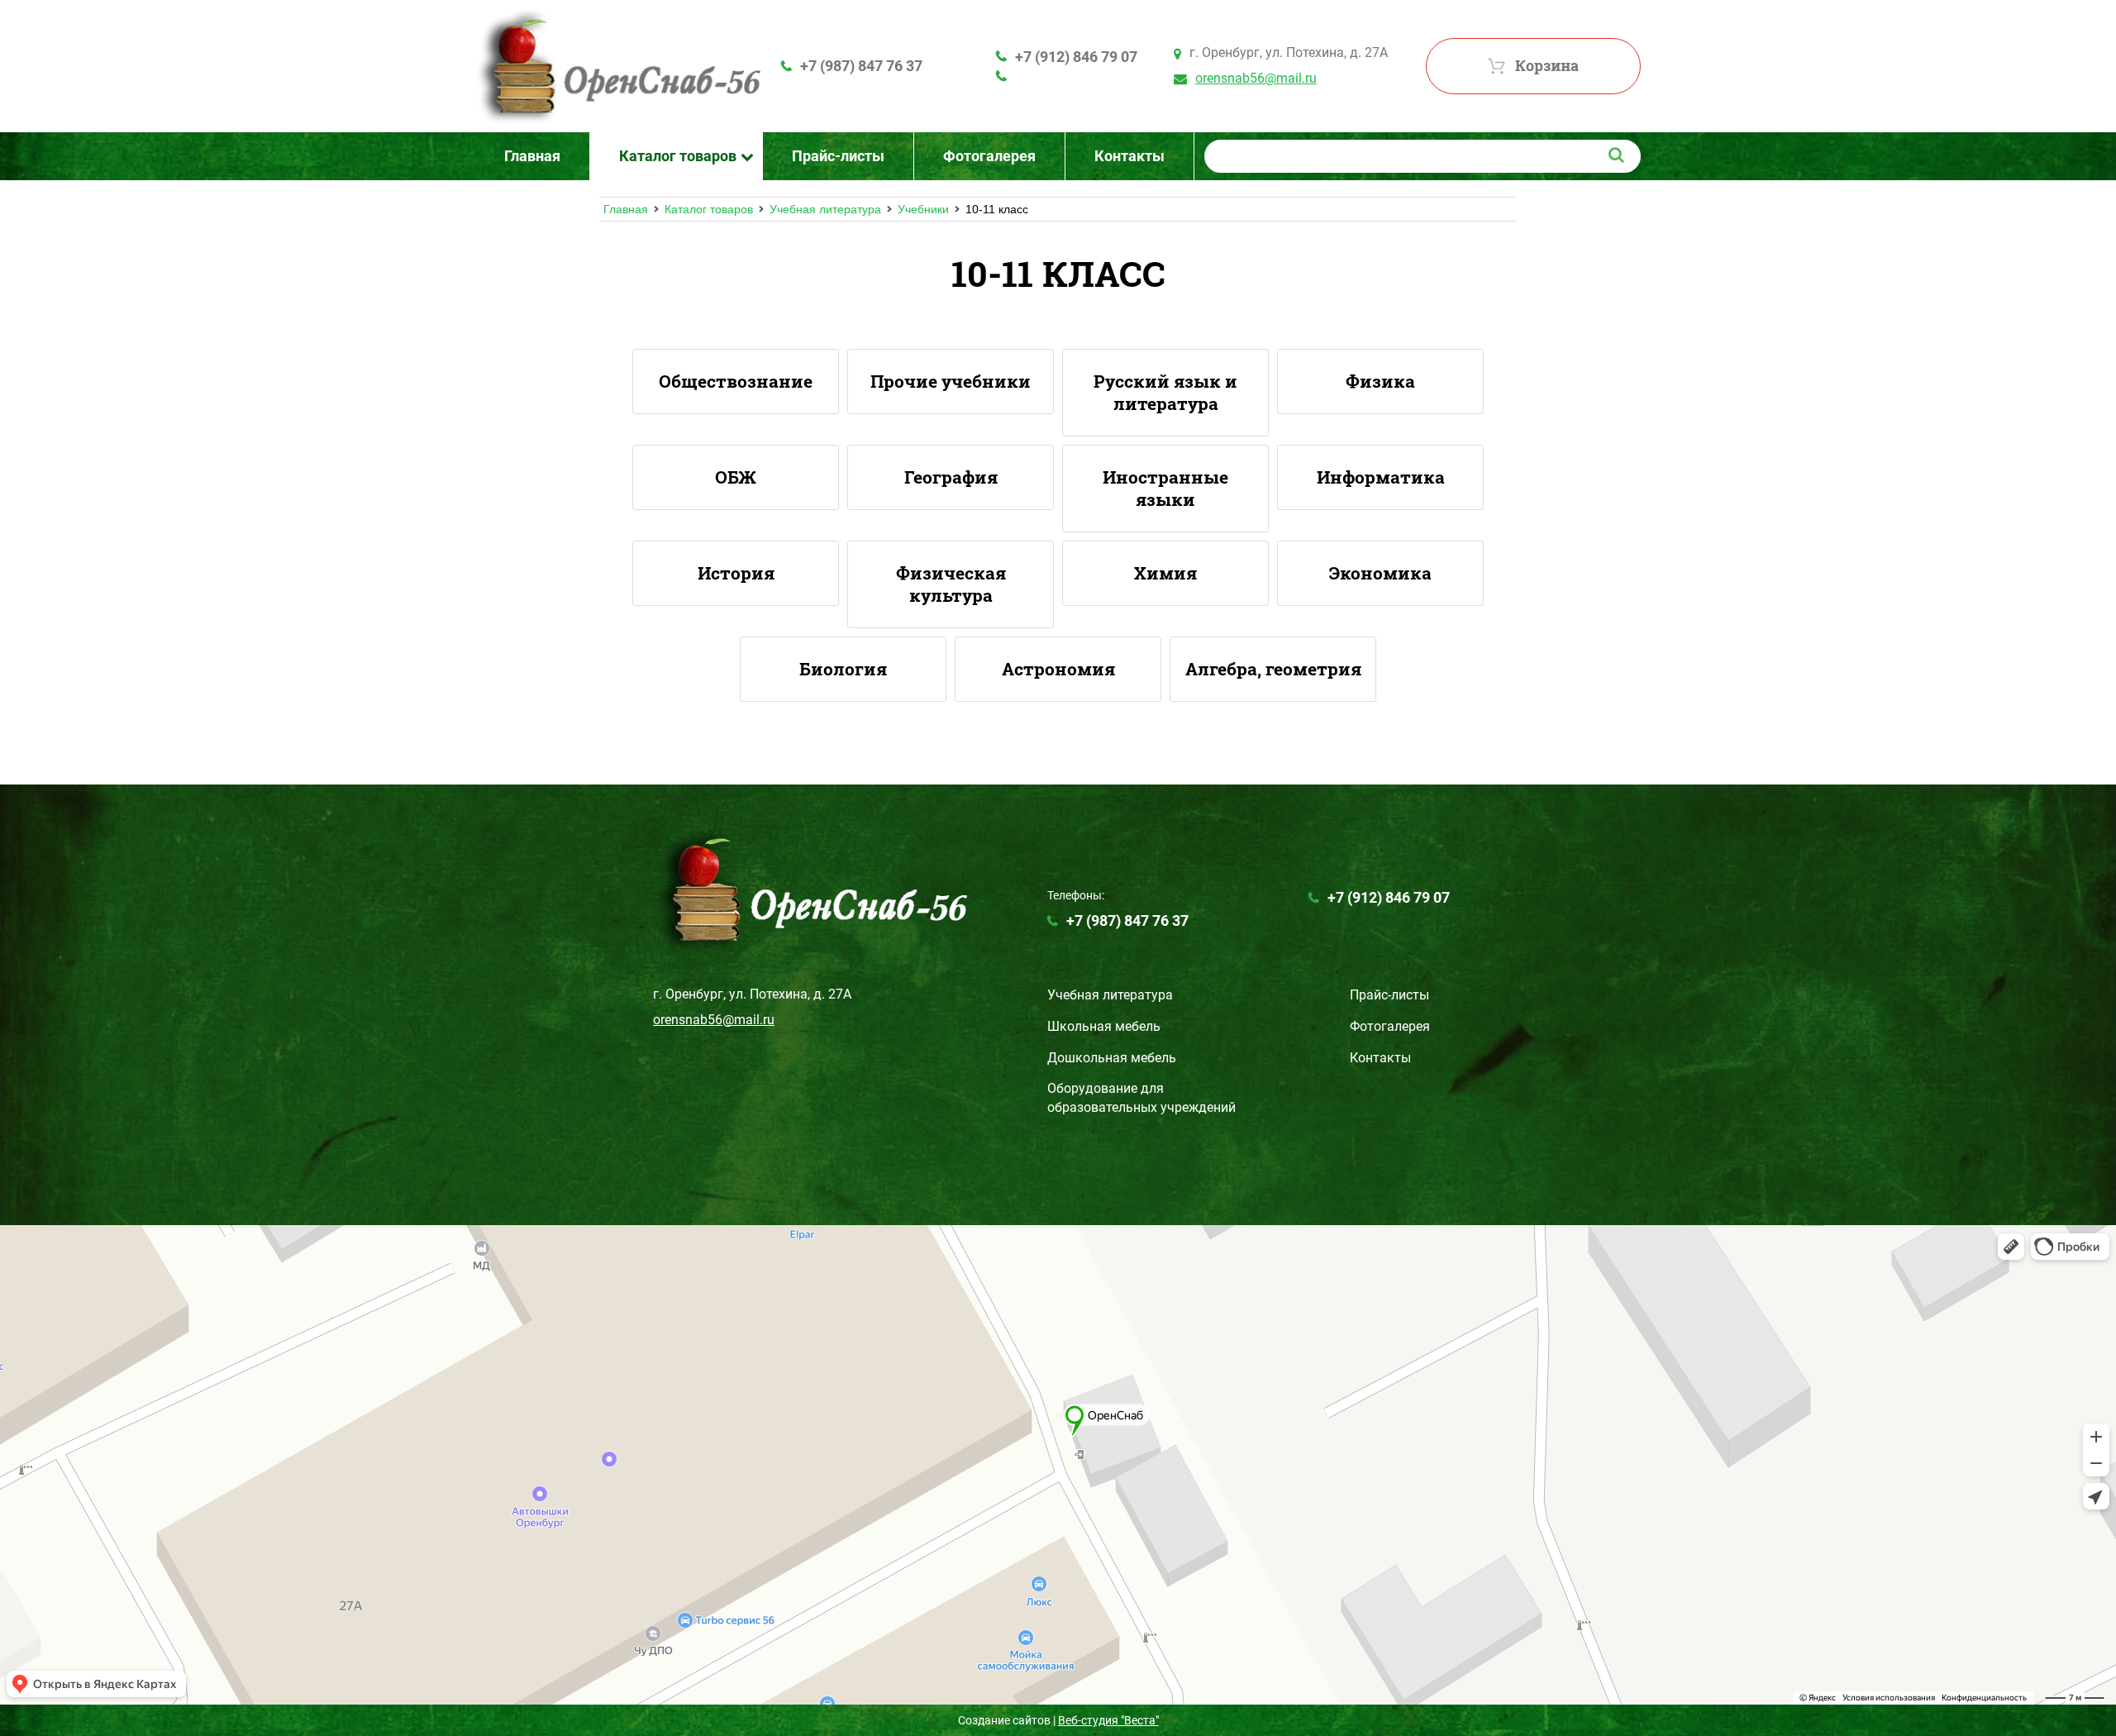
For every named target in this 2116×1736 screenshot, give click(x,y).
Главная (626, 209)
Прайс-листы (1389, 995)
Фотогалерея (1390, 1026)
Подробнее (736, 382)
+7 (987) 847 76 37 (861, 66)
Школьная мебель (1104, 1026)
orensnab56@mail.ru (1256, 78)
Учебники (923, 209)
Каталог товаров (709, 209)
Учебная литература (825, 209)
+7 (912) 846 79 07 (1076, 57)
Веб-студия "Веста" (1108, 1720)
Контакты (1380, 1058)
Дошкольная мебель (1112, 1058)
